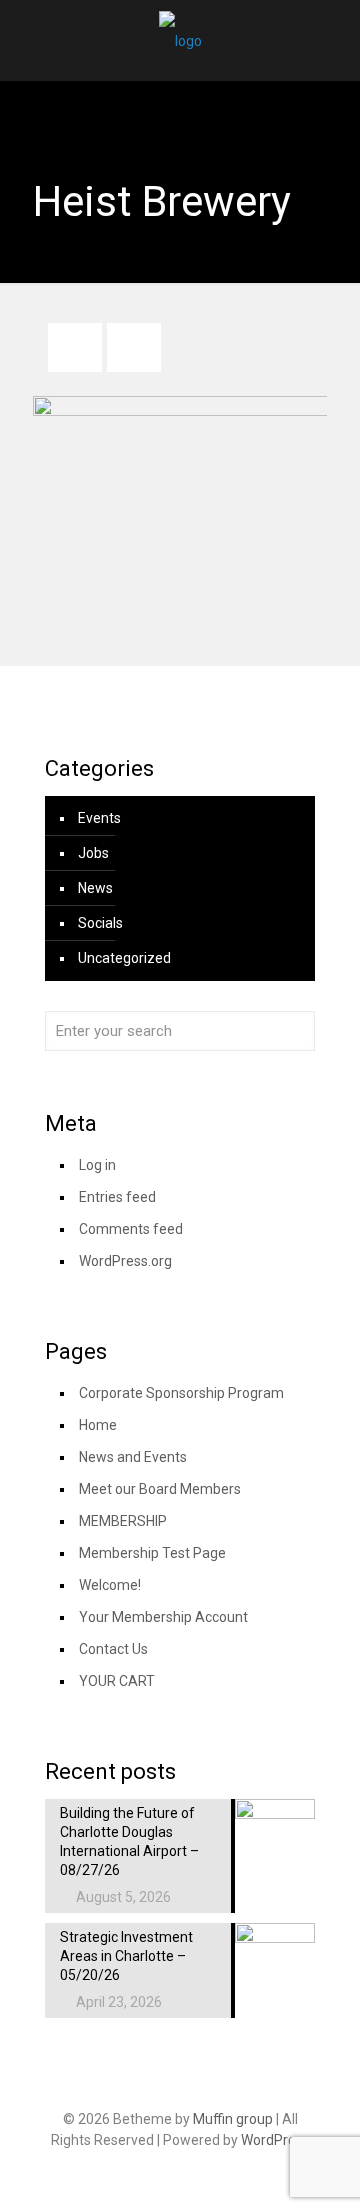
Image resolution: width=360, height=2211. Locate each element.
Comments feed (131, 1229)
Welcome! (110, 1585)
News (95, 888)
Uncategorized (124, 958)
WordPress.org (125, 1261)
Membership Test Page (152, 1553)
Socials (100, 923)
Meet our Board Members (160, 1489)
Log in (97, 1165)
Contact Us (113, 1649)
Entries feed (117, 1197)
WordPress (275, 2140)
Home (98, 1425)
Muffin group (233, 2119)
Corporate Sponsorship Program (181, 1393)
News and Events (133, 1457)
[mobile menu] (333, 40)
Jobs (93, 853)
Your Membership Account (163, 1617)
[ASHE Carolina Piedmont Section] (180, 40)
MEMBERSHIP (123, 1521)
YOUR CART (117, 1681)
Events (99, 818)
